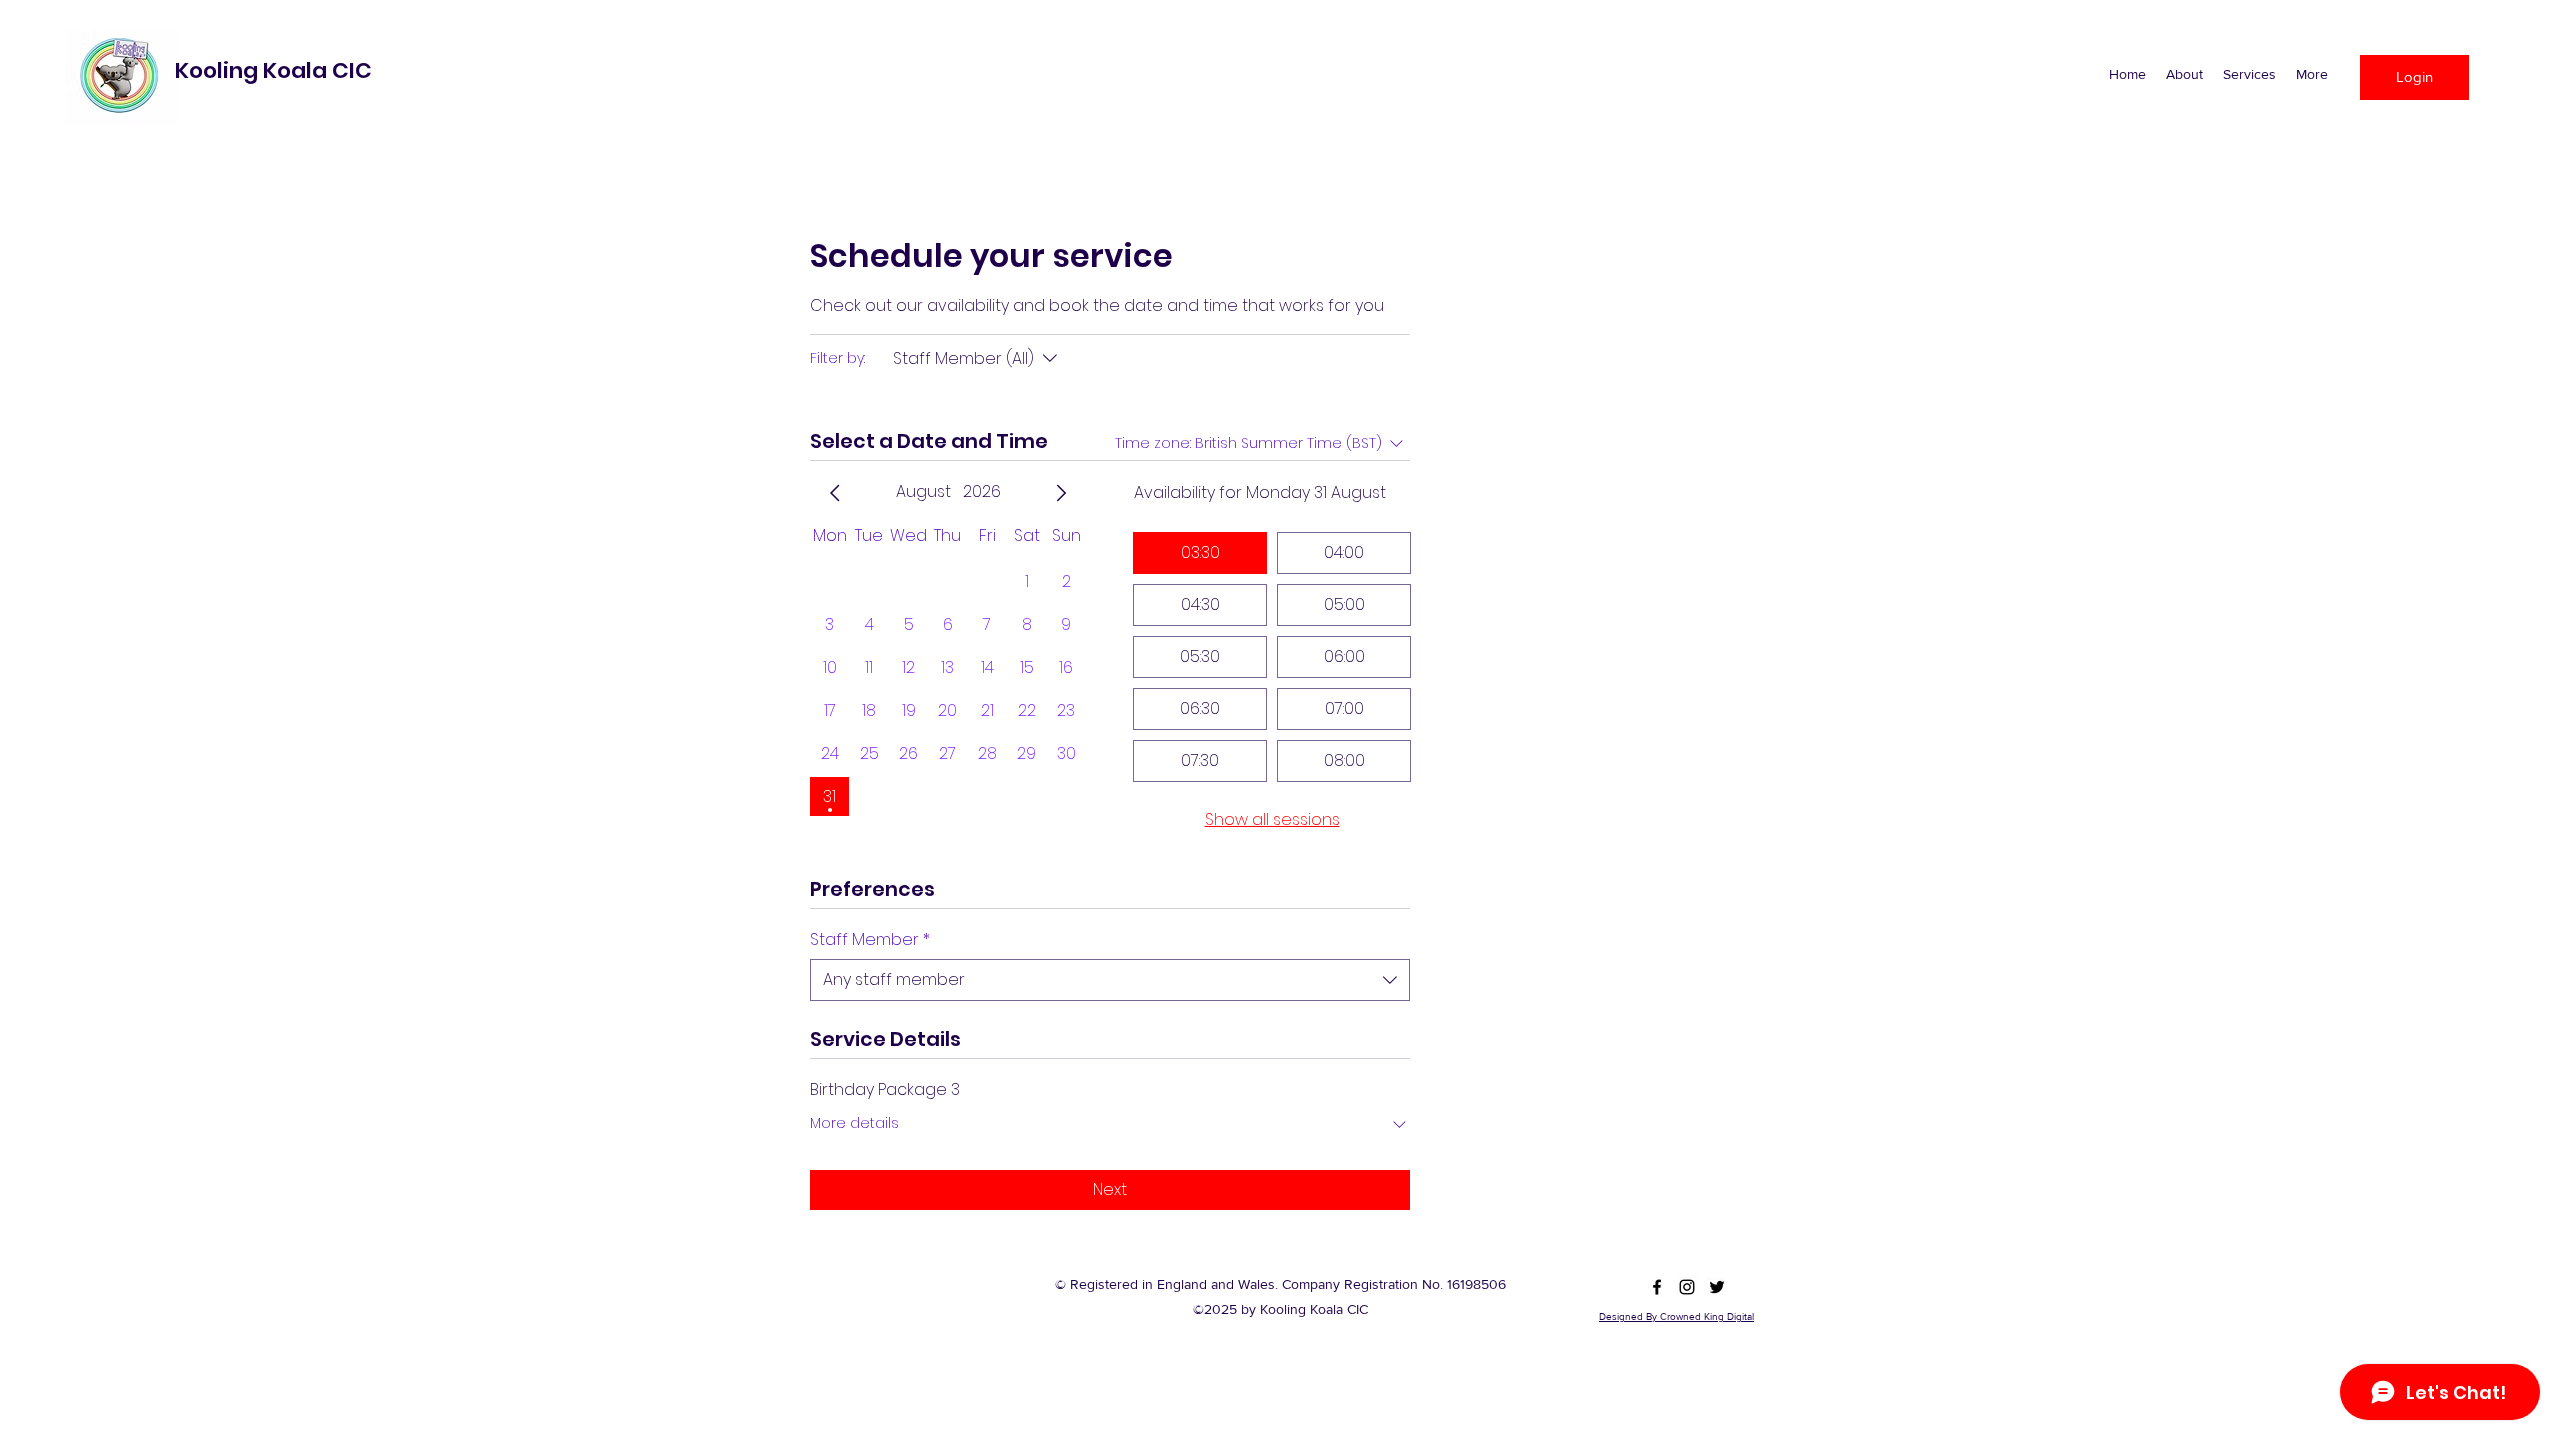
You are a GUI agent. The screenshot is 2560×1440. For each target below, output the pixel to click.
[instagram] (1687, 1287)
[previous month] (835, 493)
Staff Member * (870, 940)
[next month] (1061, 493)
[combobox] (1110, 980)
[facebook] (1657, 1287)
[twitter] (1717, 1287)
